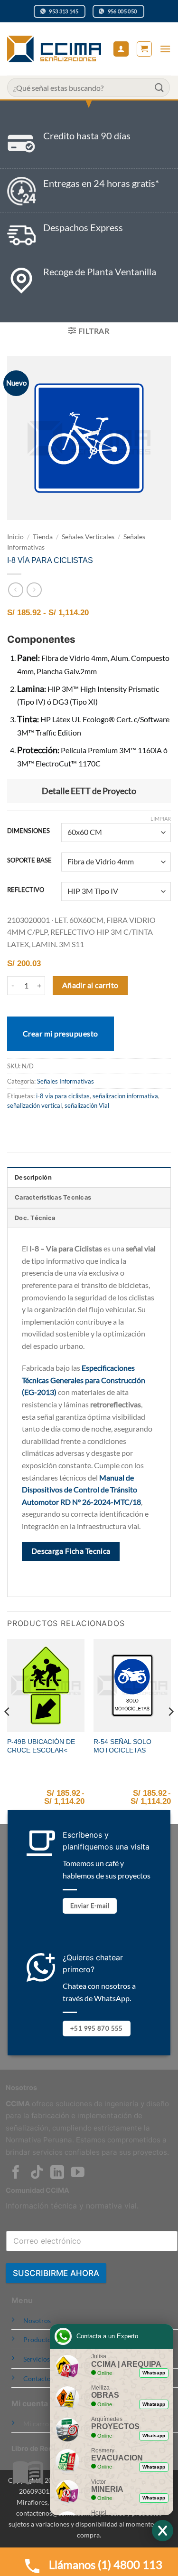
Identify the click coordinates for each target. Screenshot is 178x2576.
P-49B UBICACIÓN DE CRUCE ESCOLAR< (41, 1746)
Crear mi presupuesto (61, 1033)
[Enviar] (159, 87)
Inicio (15, 537)
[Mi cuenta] (121, 49)
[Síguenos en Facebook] (16, 2173)
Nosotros (37, 2320)
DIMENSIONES (28, 831)
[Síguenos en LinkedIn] (57, 2173)
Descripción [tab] (33, 1177)
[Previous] (8, 1730)
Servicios (37, 2359)
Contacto (37, 2378)
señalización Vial (87, 1105)
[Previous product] (34, 590)
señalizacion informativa (125, 1096)
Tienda (43, 537)
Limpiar (161, 818)
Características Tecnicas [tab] (53, 1197)
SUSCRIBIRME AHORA (56, 2273)
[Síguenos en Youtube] (78, 2173)
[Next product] (15, 590)
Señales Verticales (88, 537)
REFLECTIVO (26, 890)
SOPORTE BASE (29, 861)
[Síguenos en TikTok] (37, 2173)
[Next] (170, 1730)
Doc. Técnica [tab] (35, 1218)
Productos (39, 2339)
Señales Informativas (66, 1081)
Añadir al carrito (90, 985)
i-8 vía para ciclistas (63, 1096)
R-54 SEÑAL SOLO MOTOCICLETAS (122, 1746)
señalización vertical (34, 1105)
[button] (144, 49)
